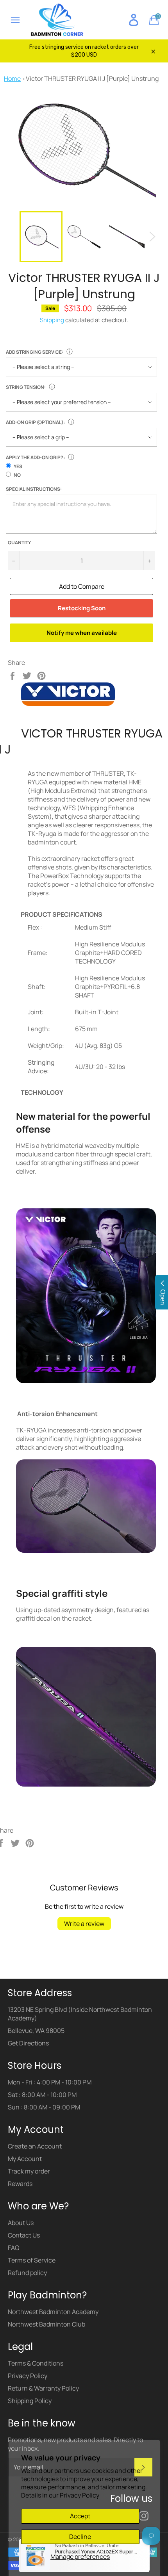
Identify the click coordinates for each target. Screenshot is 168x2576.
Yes (18, 466)
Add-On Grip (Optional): (35, 422)
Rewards (20, 2184)
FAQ (14, 2248)
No (17, 475)
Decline (80, 2537)
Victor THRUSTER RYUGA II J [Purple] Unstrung (92, 78)
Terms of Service (32, 2260)
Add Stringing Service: (35, 352)
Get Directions (28, 2043)
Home (12, 78)
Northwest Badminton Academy (53, 2312)
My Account (25, 2159)
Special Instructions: (34, 489)
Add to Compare (82, 586)
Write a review (84, 1924)
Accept (80, 2516)
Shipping (52, 320)
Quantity (19, 543)
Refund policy (27, 2273)
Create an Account (35, 2146)
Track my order (29, 2171)
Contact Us (24, 2235)
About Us (21, 2223)
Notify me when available (82, 633)
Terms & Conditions (36, 2363)
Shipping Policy (30, 2401)
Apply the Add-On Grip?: (35, 457)
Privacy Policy (80, 2495)
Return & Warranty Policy (43, 2388)
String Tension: (26, 387)
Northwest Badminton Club (46, 2324)
